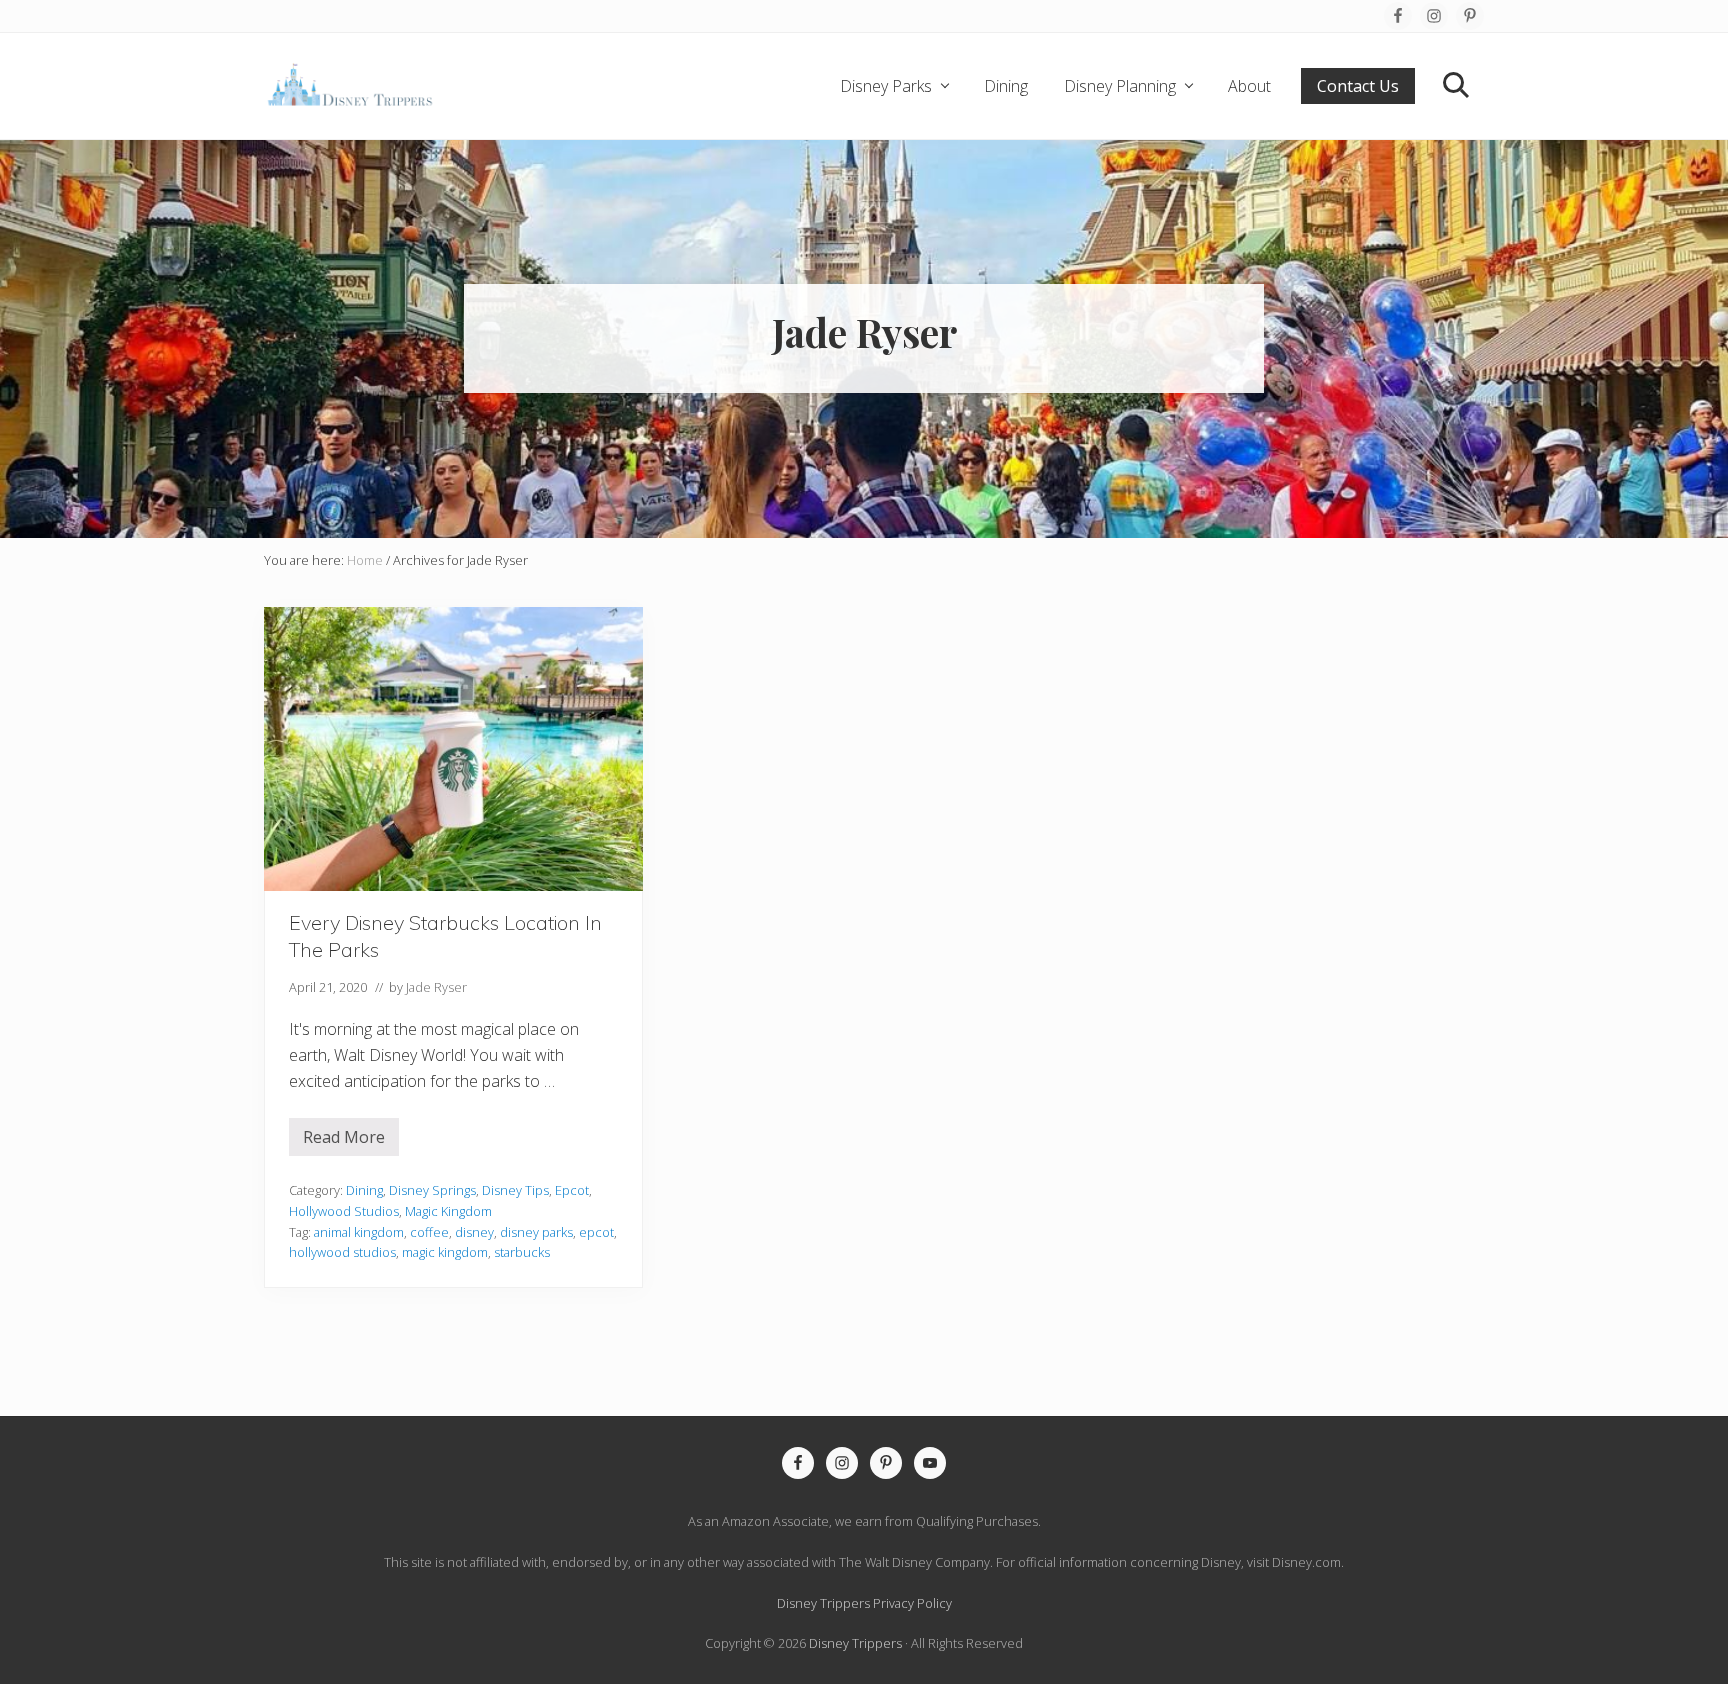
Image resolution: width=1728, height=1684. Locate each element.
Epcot (572, 1190)
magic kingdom (445, 1252)
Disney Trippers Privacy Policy (864, 1603)
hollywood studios (342, 1252)
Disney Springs (432, 1190)
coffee (429, 1232)
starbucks (522, 1252)
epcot (596, 1232)
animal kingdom (359, 1232)
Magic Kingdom (448, 1211)
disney (474, 1232)
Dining (364, 1190)
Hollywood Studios (344, 1211)
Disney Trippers (855, 1643)
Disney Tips (515, 1190)
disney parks (536, 1232)
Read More (344, 1141)
